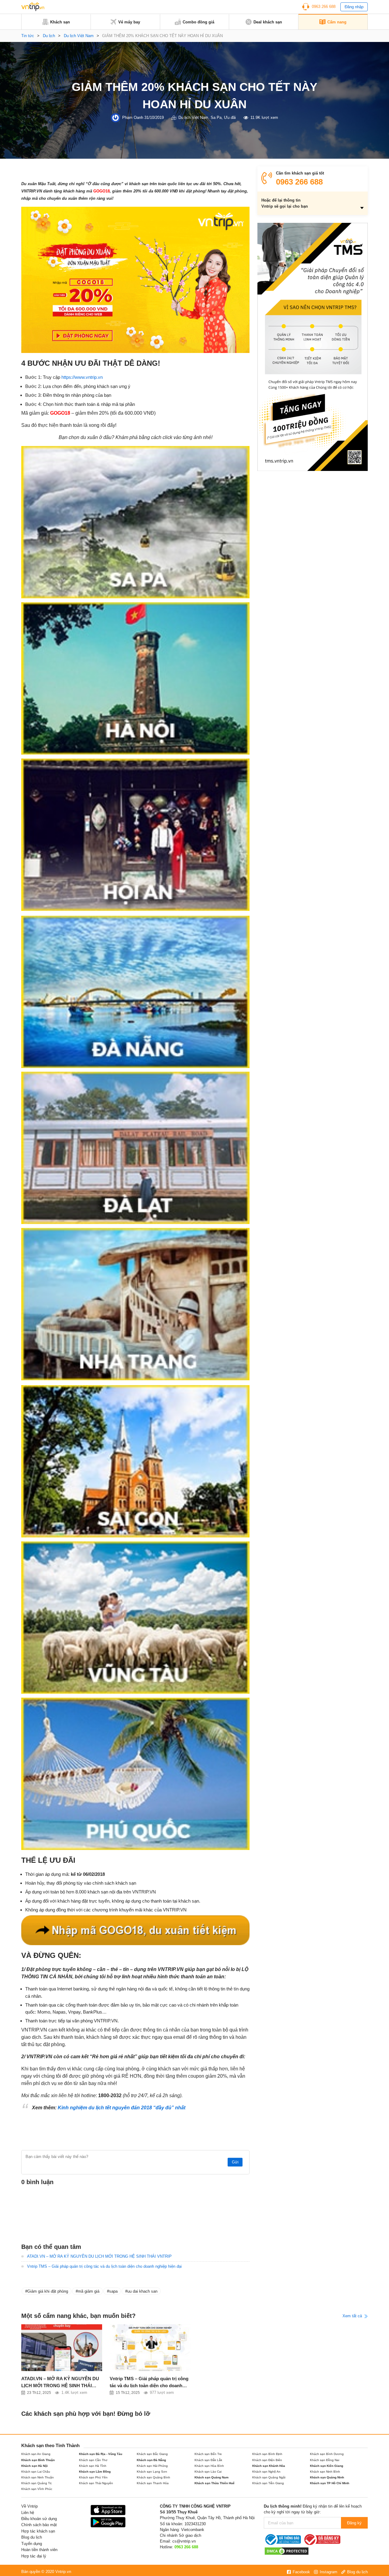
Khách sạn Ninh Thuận (38, 2477)
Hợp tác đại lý (34, 2556)
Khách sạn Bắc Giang (152, 2454)
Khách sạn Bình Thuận (38, 2460)
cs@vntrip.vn (184, 2541)
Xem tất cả (353, 2316)
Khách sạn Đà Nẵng (151, 2460)
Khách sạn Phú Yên (93, 2477)
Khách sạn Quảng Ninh (327, 2477)
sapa (113, 2291)
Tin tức (28, 36)
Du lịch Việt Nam (79, 36)
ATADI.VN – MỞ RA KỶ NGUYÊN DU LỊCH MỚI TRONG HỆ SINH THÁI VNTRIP (99, 2256)
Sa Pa (216, 118)
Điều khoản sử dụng (39, 2519)
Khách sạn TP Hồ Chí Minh (330, 2483)
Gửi (235, 2162)
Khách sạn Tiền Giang (268, 2483)
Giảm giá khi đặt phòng (48, 2291)
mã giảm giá (89, 2291)
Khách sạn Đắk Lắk (208, 2460)
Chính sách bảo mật (39, 2525)
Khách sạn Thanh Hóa (153, 2483)
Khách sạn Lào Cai (208, 2472)
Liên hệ (28, 2513)
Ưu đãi (230, 118)
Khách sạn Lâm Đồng (95, 2472)
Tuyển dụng (32, 2544)
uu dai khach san (142, 2291)
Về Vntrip (29, 2506)
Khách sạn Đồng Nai (325, 2460)
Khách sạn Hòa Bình (209, 2466)
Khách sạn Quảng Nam (212, 2477)
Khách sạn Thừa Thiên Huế (215, 2483)
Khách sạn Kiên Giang (327, 2466)
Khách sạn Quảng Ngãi (269, 2477)
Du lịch (49, 36)
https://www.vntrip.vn (82, 377)
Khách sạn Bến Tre (208, 2454)
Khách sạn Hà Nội (34, 2466)
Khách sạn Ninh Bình (325, 2472)
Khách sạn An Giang (36, 2454)
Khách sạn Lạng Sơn (152, 2472)
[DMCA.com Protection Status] (287, 2551)
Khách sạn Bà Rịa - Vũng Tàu (101, 2454)
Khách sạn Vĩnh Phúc (37, 2489)
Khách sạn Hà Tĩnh (93, 2466)
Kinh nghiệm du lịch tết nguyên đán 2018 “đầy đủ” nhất (122, 2108)
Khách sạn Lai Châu (36, 2472)
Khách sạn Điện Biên (267, 2460)
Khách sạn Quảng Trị (36, 2483)
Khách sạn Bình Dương (327, 2454)
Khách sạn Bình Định (267, 2454)
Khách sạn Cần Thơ (93, 2460)
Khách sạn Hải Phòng (152, 2466)
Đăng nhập (354, 7)
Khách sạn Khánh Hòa (269, 2466)
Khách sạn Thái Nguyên (96, 2483)
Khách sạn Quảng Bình (153, 2477)
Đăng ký (354, 2523)
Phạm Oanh (133, 118)
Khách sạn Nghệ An (266, 2472)
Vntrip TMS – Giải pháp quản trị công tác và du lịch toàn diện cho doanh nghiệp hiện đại (104, 2266)
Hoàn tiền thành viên (39, 2550)
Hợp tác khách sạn (38, 2531)
